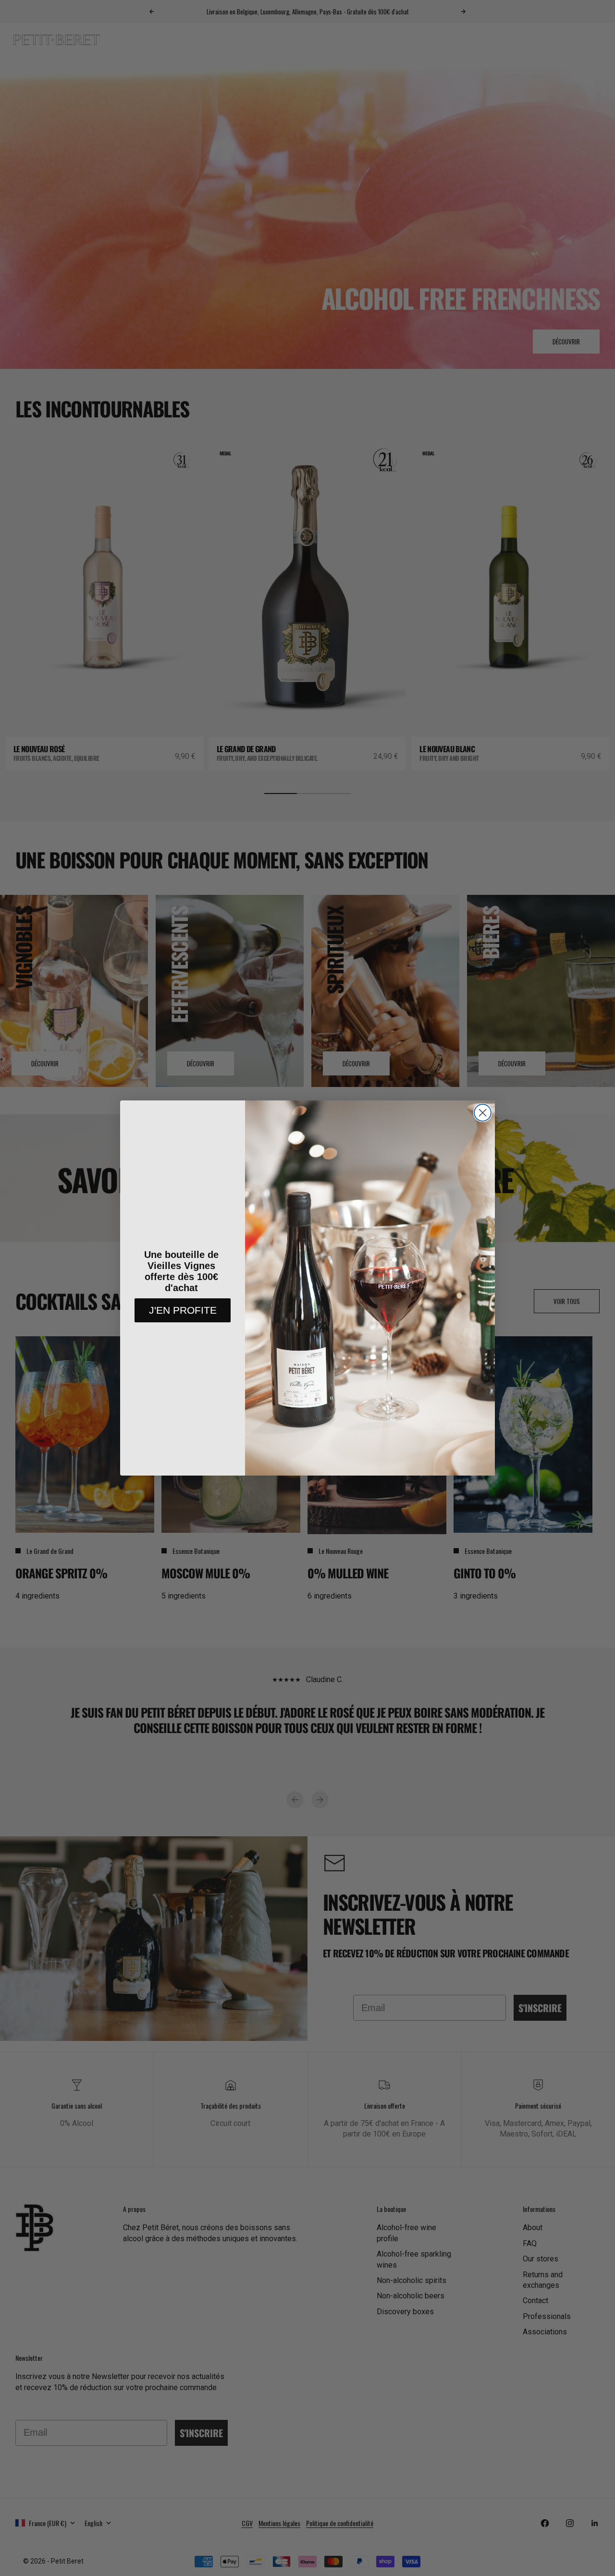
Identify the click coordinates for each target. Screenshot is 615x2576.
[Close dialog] (483, 1113)
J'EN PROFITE (183, 1310)
